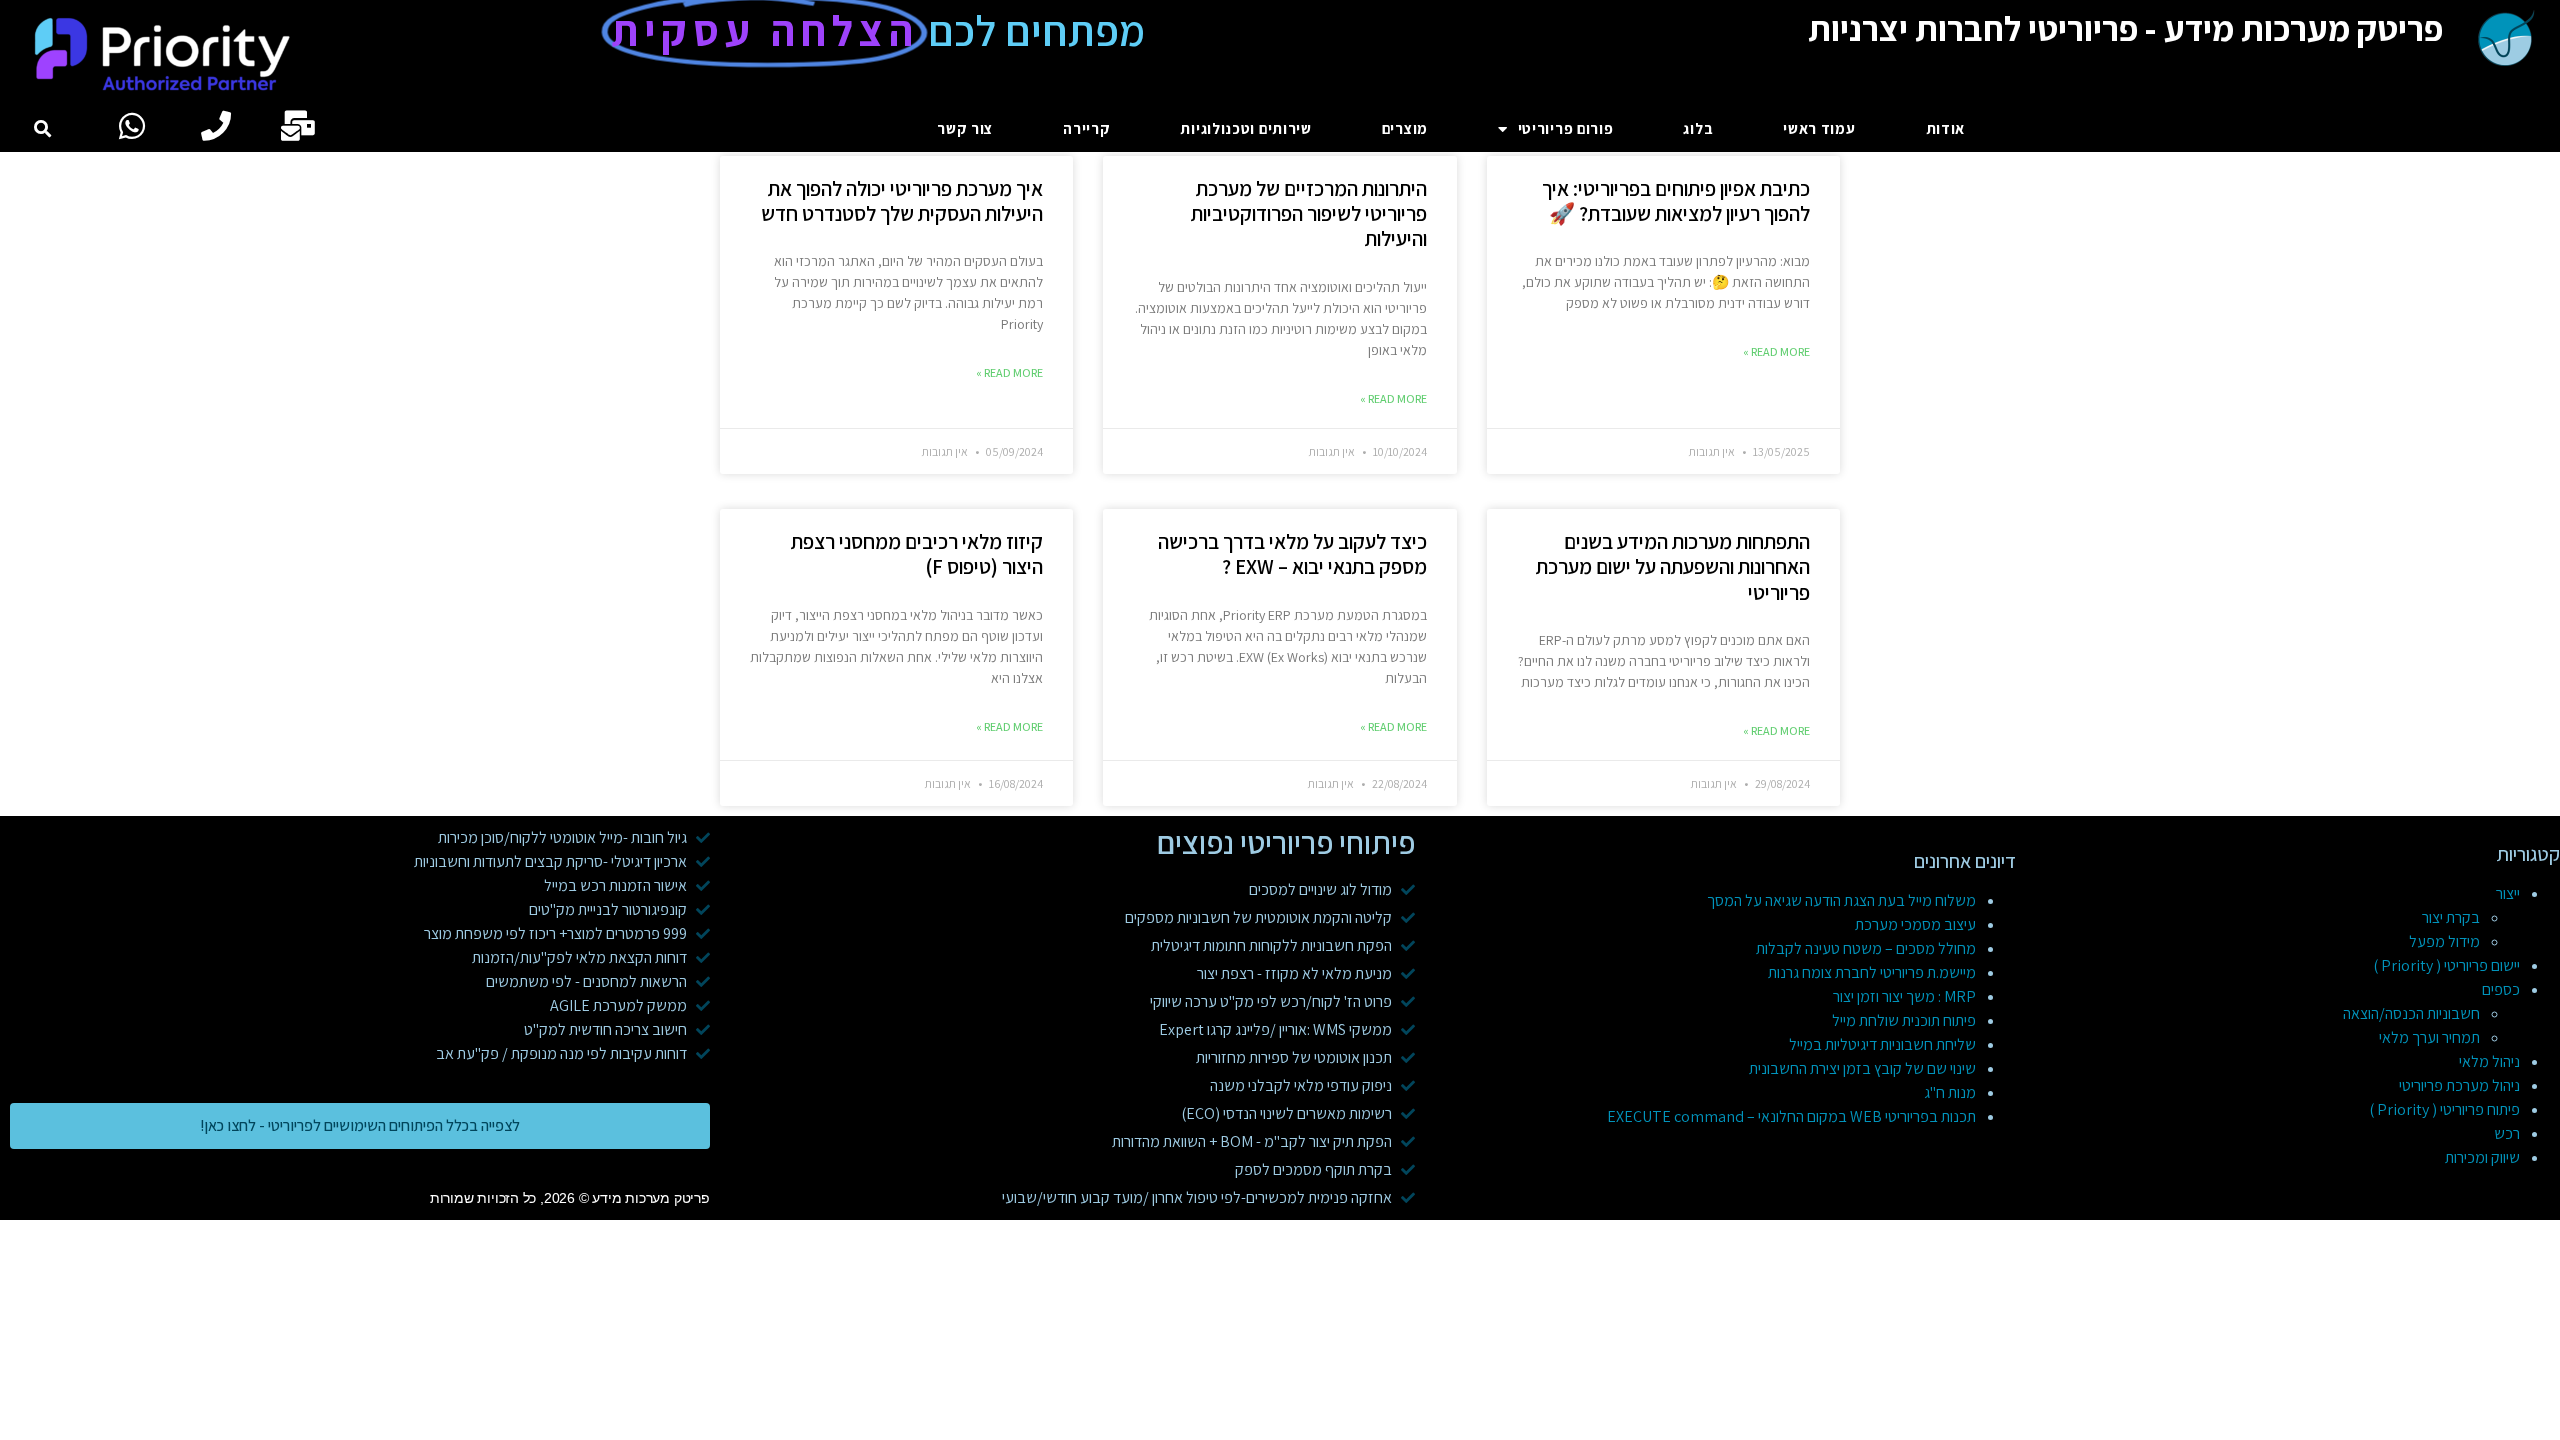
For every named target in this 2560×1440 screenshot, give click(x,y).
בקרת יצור (2451, 917)
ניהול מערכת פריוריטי (2459, 1085)
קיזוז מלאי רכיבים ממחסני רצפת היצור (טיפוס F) (917, 554)
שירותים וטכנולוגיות (1245, 128)
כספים (2501, 989)
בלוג (1698, 128)
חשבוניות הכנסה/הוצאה (2411, 1013)
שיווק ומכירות (2482, 1157)
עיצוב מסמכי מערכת (1915, 924)
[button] (43, 129)
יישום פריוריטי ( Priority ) (2446, 965)
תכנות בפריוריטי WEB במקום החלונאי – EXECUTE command (1791, 1116)
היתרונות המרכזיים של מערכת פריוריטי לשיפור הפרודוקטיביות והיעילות (1309, 213)
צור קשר (965, 128)
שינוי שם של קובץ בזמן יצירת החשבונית (1862, 1068)
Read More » (1776, 351)
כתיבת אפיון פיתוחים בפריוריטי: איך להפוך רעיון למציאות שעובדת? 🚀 (1676, 201)
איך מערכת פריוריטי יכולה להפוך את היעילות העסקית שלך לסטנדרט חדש (902, 201)
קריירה (1086, 128)
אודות (1946, 128)
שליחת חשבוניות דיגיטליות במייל (1882, 1044)
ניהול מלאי (2489, 1061)
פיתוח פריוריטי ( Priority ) (2444, 1109)
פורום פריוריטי (1566, 128)
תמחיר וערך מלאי (2429, 1037)
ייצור (2508, 893)
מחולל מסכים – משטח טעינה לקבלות (1866, 948)
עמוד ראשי (1819, 128)
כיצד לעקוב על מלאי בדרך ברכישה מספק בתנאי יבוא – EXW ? (1292, 554)
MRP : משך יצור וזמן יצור (1904, 996)
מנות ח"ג (1950, 1092)
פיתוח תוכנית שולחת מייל (1904, 1020)
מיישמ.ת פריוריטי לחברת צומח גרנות (1872, 972)
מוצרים (1405, 128)
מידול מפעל (2444, 941)
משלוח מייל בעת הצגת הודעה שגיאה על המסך (1841, 900)
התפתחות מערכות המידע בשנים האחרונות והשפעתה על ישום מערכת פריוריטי (1673, 566)
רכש (2507, 1133)
